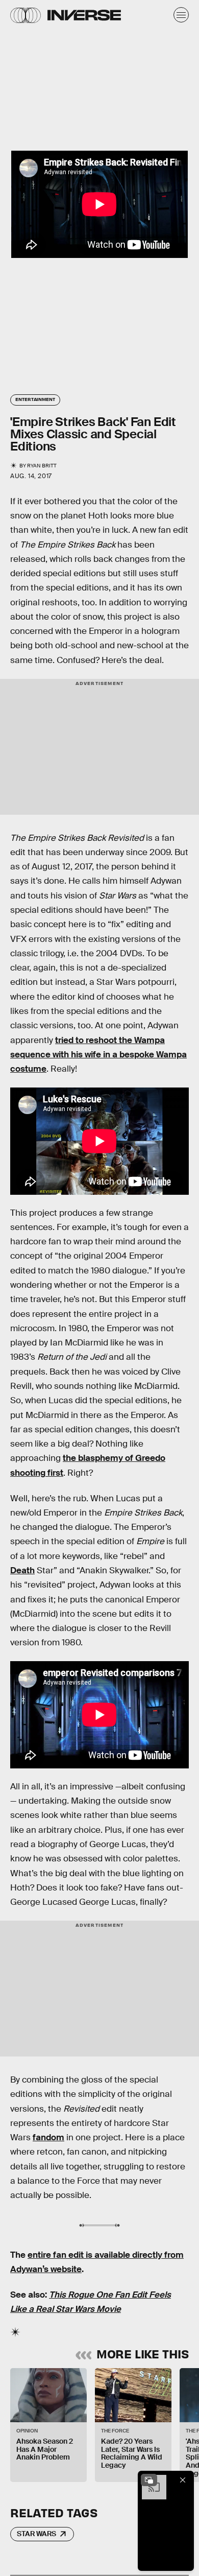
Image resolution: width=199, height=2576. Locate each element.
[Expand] (149, 2480)
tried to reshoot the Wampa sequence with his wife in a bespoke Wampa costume (98, 1055)
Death (22, 1570)
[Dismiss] (183, 2480)
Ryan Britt (42, 466)
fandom (48, 2137)
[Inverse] (84, 15)
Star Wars (36, 2534)
